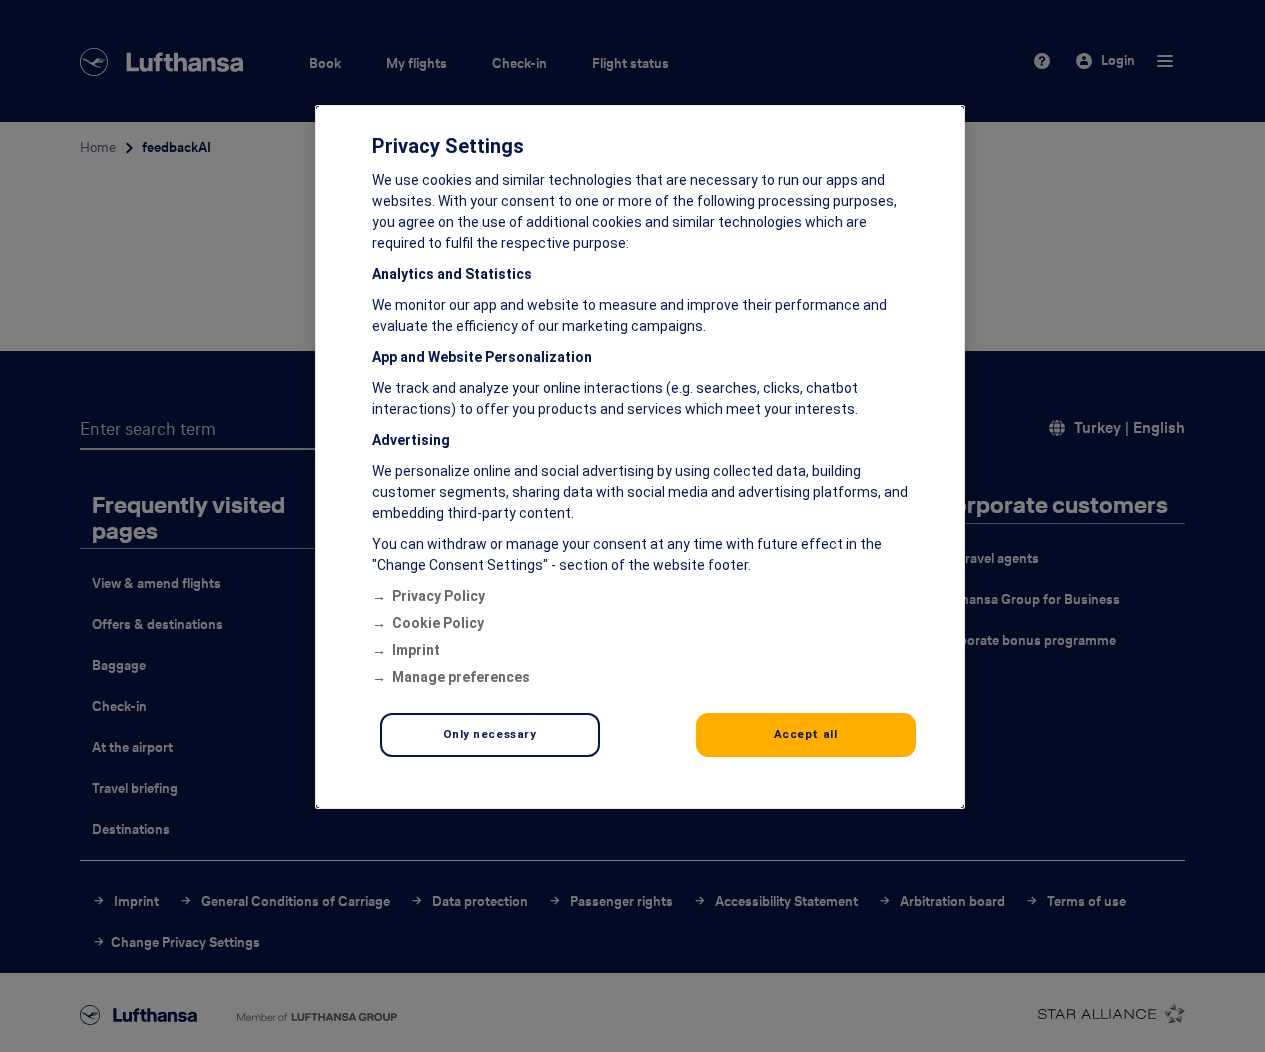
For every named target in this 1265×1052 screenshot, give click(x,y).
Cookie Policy (438, 623)
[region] (640, 457)
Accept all (806, 734)
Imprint (416, 650)
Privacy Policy (438, 596)
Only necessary (490, 734)
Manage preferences (461, 677)
